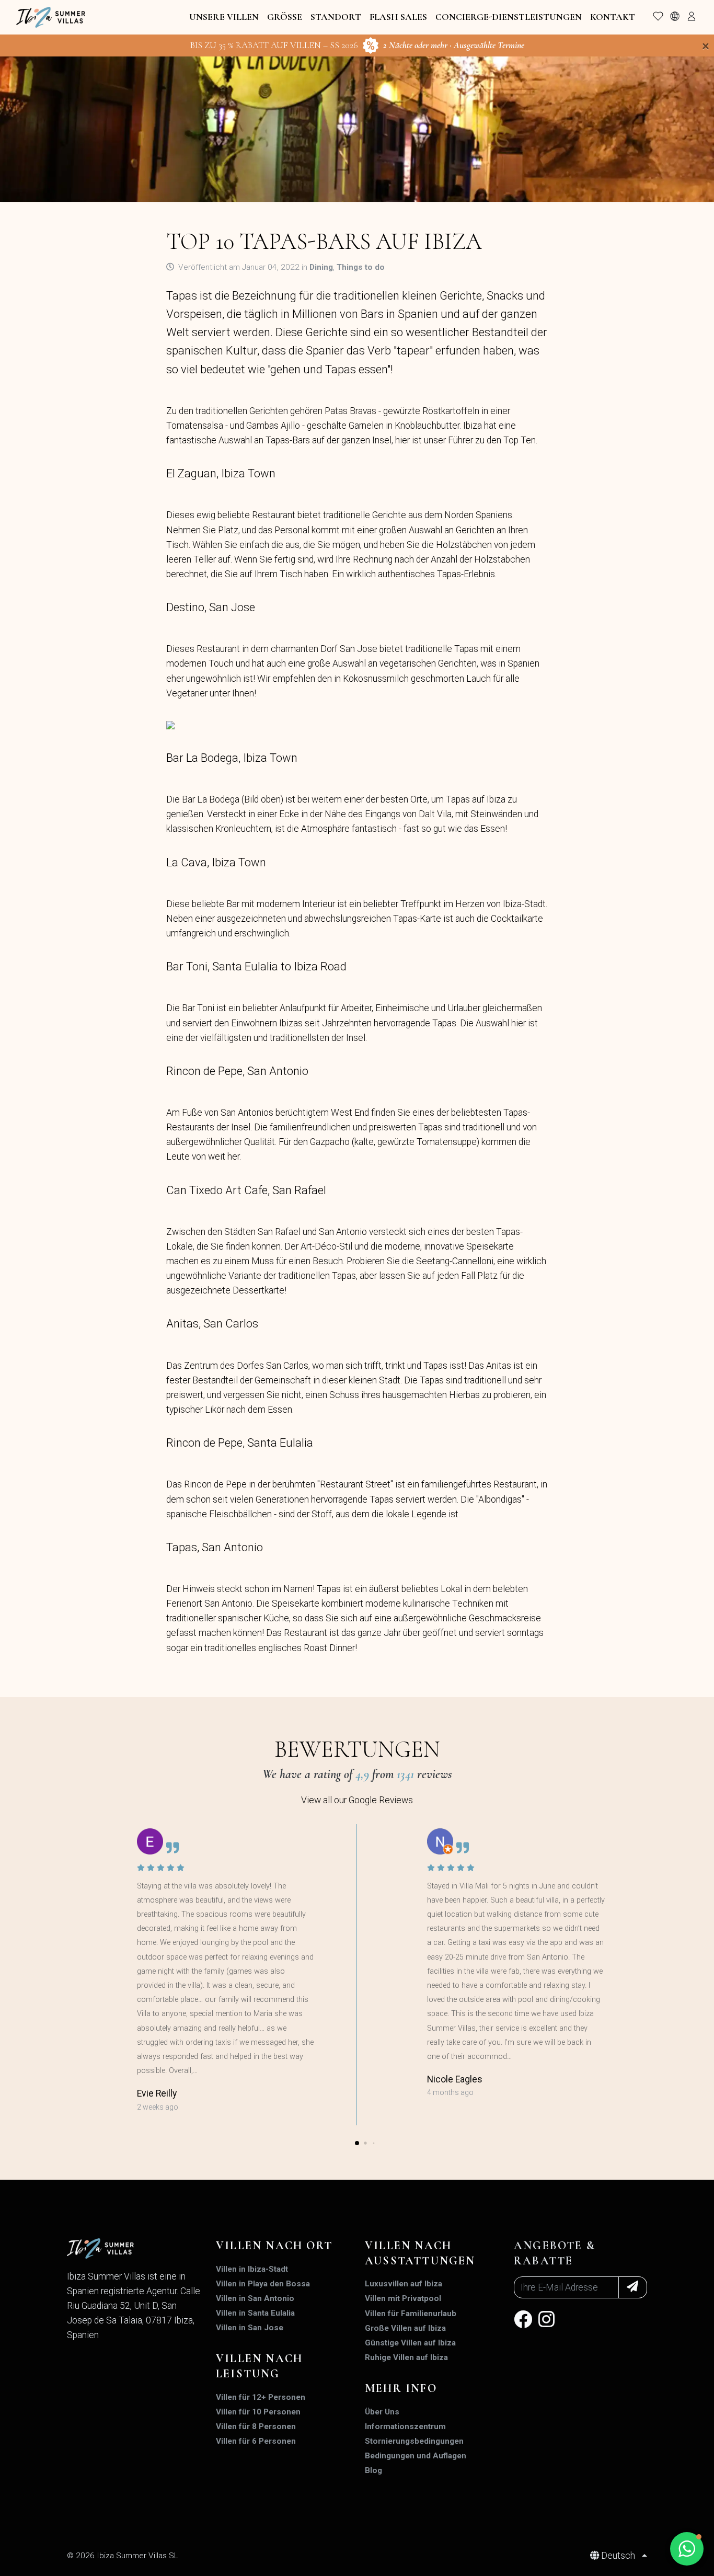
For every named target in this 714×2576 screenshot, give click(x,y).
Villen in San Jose (250, 2328)
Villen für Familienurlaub (411, 2314)
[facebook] (523, 2323)
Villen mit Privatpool (403, 2298)
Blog (373, 2470)
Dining (321, 267)
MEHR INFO (401, 2388)
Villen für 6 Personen (256, 2441)
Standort (336, 17)
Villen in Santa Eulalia (255, 2313)
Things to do (361, 267)
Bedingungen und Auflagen (416, 2456)
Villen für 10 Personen (258, 2412)
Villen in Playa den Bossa (263, 2284)
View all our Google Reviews (357, 1800)
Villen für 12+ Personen (261, 2397)
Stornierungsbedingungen (414, 2441)
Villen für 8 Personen (256, 2426)
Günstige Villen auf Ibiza (410, 2343)
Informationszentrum (405, 2426)
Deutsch (618, 2556)
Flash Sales (398, 17)
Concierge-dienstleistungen (509, 17)
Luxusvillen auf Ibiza (404, 2284)
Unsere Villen (224, 17)
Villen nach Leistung (259, 2366)
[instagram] (546, 2323)
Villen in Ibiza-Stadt (252, 2269)
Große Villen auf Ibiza (405, 2328)
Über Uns (382, 2412)
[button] (357, 2143)
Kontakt (613, 17)
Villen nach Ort (274, 2246)
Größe (285, 17)
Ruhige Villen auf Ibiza (406, 2357)
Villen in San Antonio (255, 2298)
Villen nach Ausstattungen (420, 2253)
